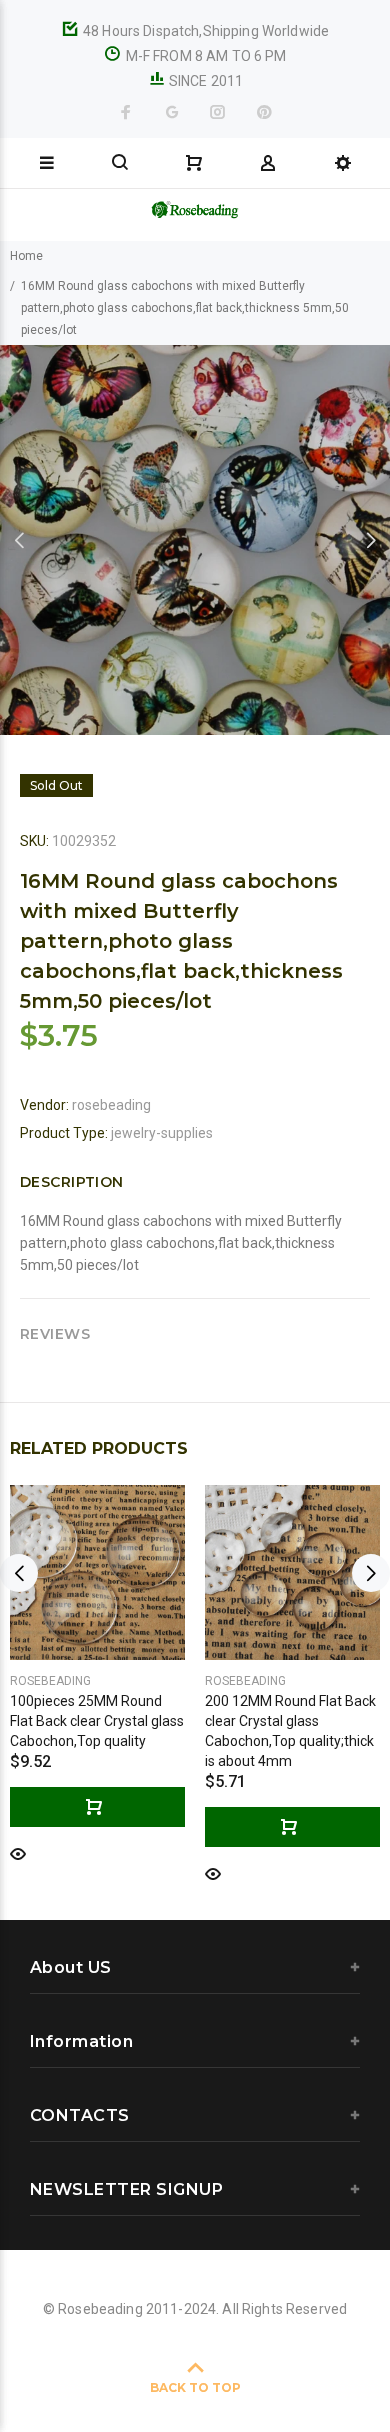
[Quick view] (18, 1852)
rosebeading (111, 1105)
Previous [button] (19, 540)
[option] (195, 540)
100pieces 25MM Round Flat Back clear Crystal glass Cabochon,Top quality (97, 1721)
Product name (168, 2352)
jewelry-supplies (162, 1133)
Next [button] (371, 540)
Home (26, 256)
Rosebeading (50, 1681)
